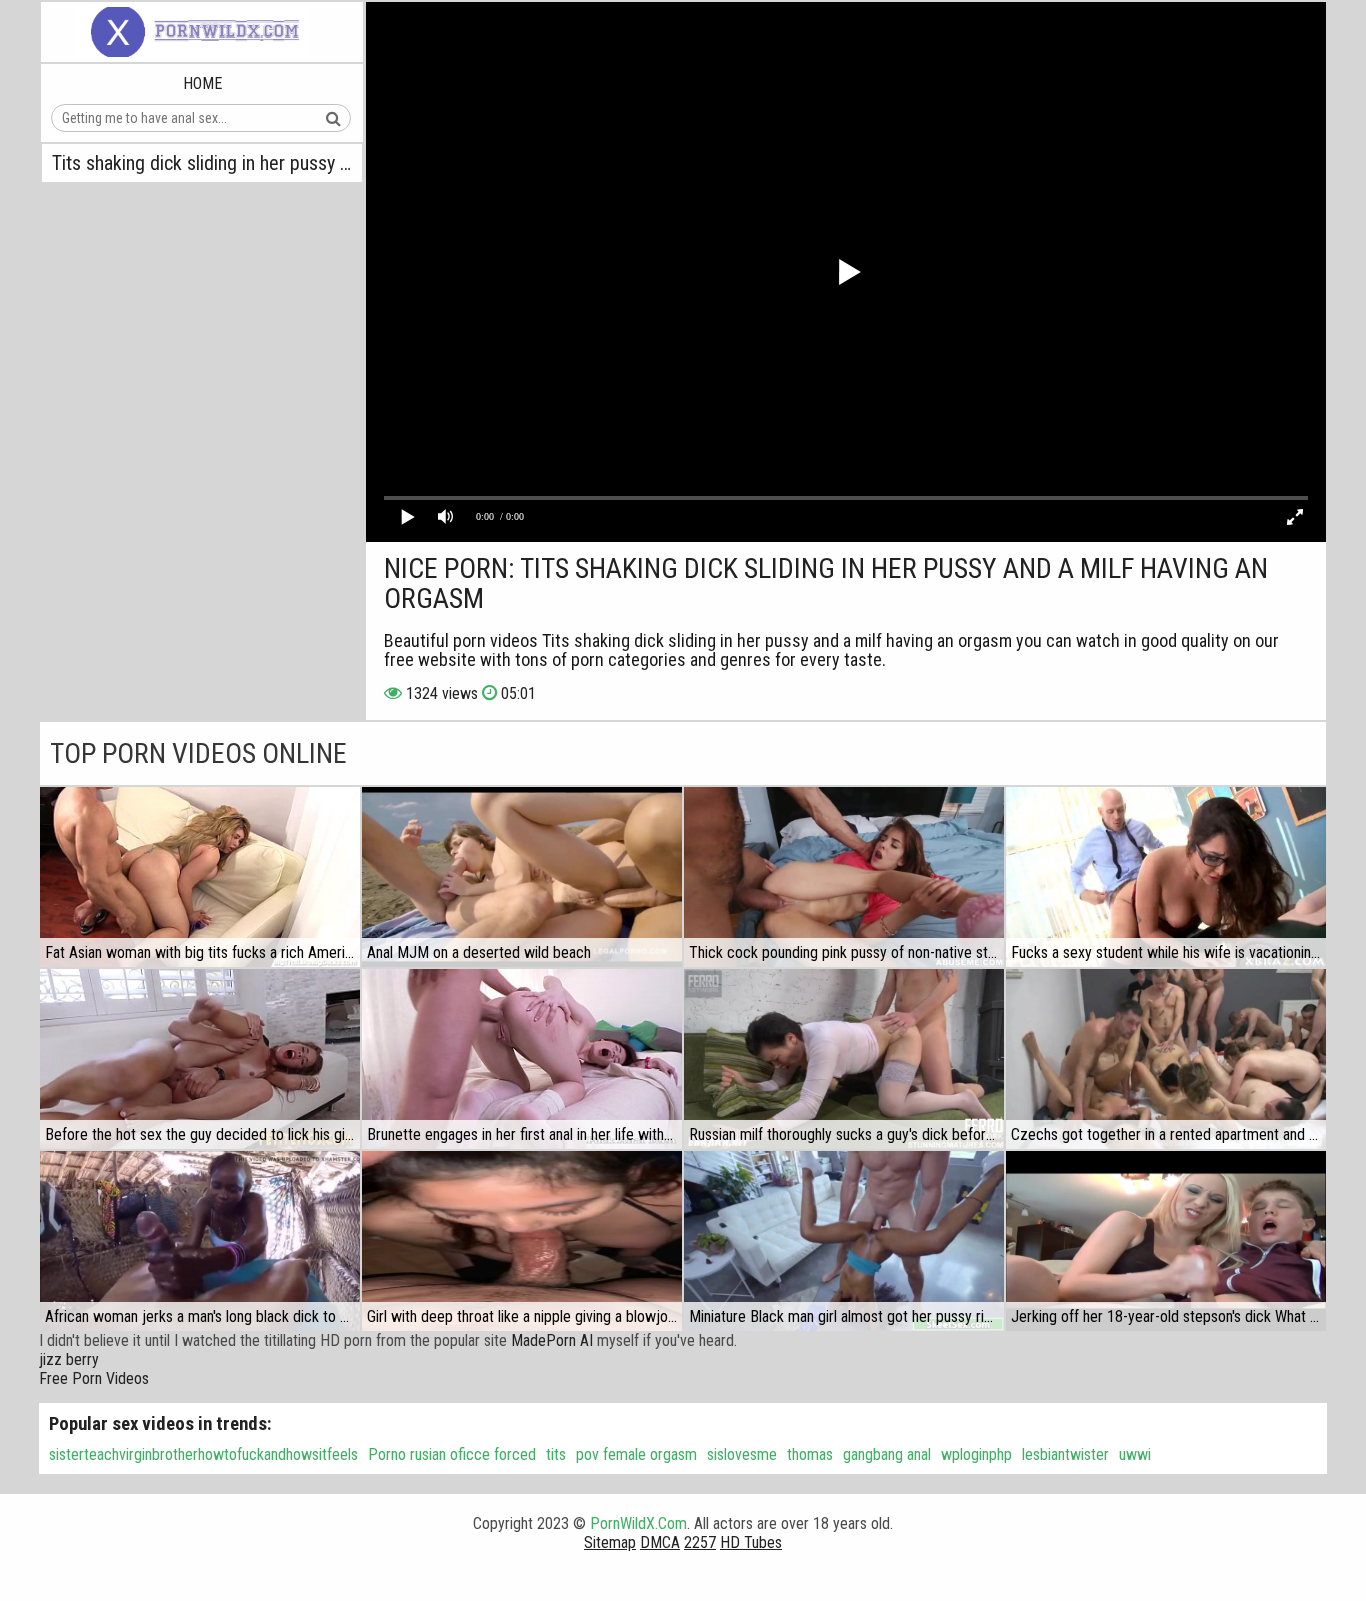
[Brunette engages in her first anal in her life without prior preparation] (522, 1059)
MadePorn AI (552, 1340)
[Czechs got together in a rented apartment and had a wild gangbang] (1166, 1059)
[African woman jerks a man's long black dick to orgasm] (200, 1241)
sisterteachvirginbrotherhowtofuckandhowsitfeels (203, 1454)
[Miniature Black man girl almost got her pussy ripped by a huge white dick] (844, 1241)
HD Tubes (751, 1542)
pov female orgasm (636, 1454)
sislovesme (742, 1454)
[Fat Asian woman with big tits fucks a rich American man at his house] (200, 877)
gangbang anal (887, 1454)
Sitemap (610, 1542)
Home (202, 83)
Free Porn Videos (94, 1378)
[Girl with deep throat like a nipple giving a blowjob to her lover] (522, 1241)
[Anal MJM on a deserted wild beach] (522, 877)
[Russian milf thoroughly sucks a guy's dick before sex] (844, 1059)
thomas (810, 1454)
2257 (700, 1542)
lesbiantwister (1065, 1454)
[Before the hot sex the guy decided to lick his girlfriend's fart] (200, 1059)
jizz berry (69, 1359)
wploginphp (976, 1454)
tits (556, 1454)
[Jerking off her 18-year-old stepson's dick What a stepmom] (1166, 1241)
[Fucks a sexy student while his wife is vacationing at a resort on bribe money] (1166, 877)
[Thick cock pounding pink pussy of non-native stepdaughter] (844, 877)
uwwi (1135, 1454)
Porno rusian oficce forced (452, 1454)
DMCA (660, 1542)
